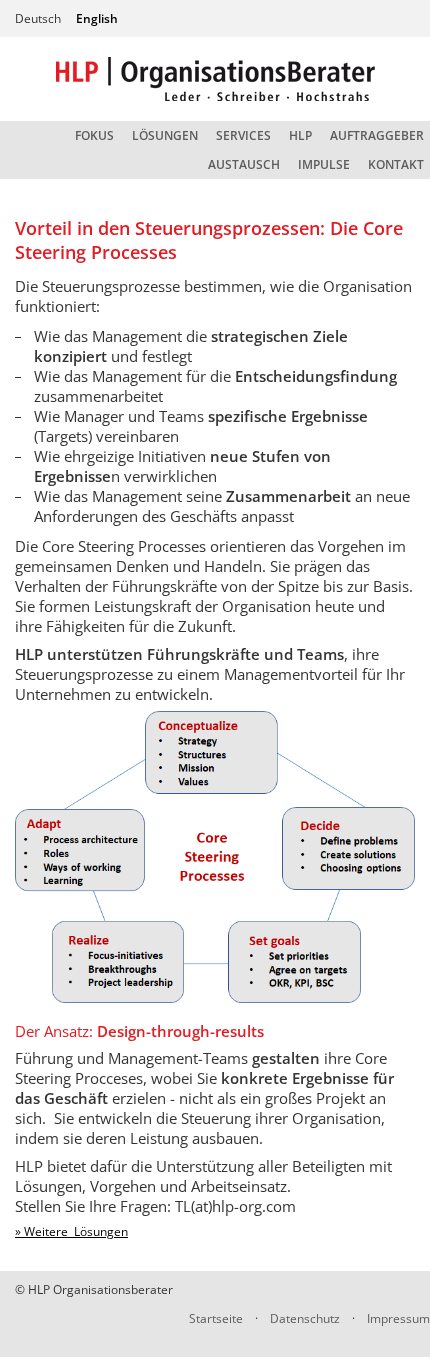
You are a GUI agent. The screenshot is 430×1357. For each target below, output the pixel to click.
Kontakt (396, 164)
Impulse (324, 164)
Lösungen (165, 135)
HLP (300, 135)
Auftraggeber (377, 135)
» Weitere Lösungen (71, 1231)
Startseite (216, 1318)
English (97, 18)
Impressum (398, 1318)
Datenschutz (305, 1318)
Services (243, 135)
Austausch (244, 164)
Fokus (94, 135)
